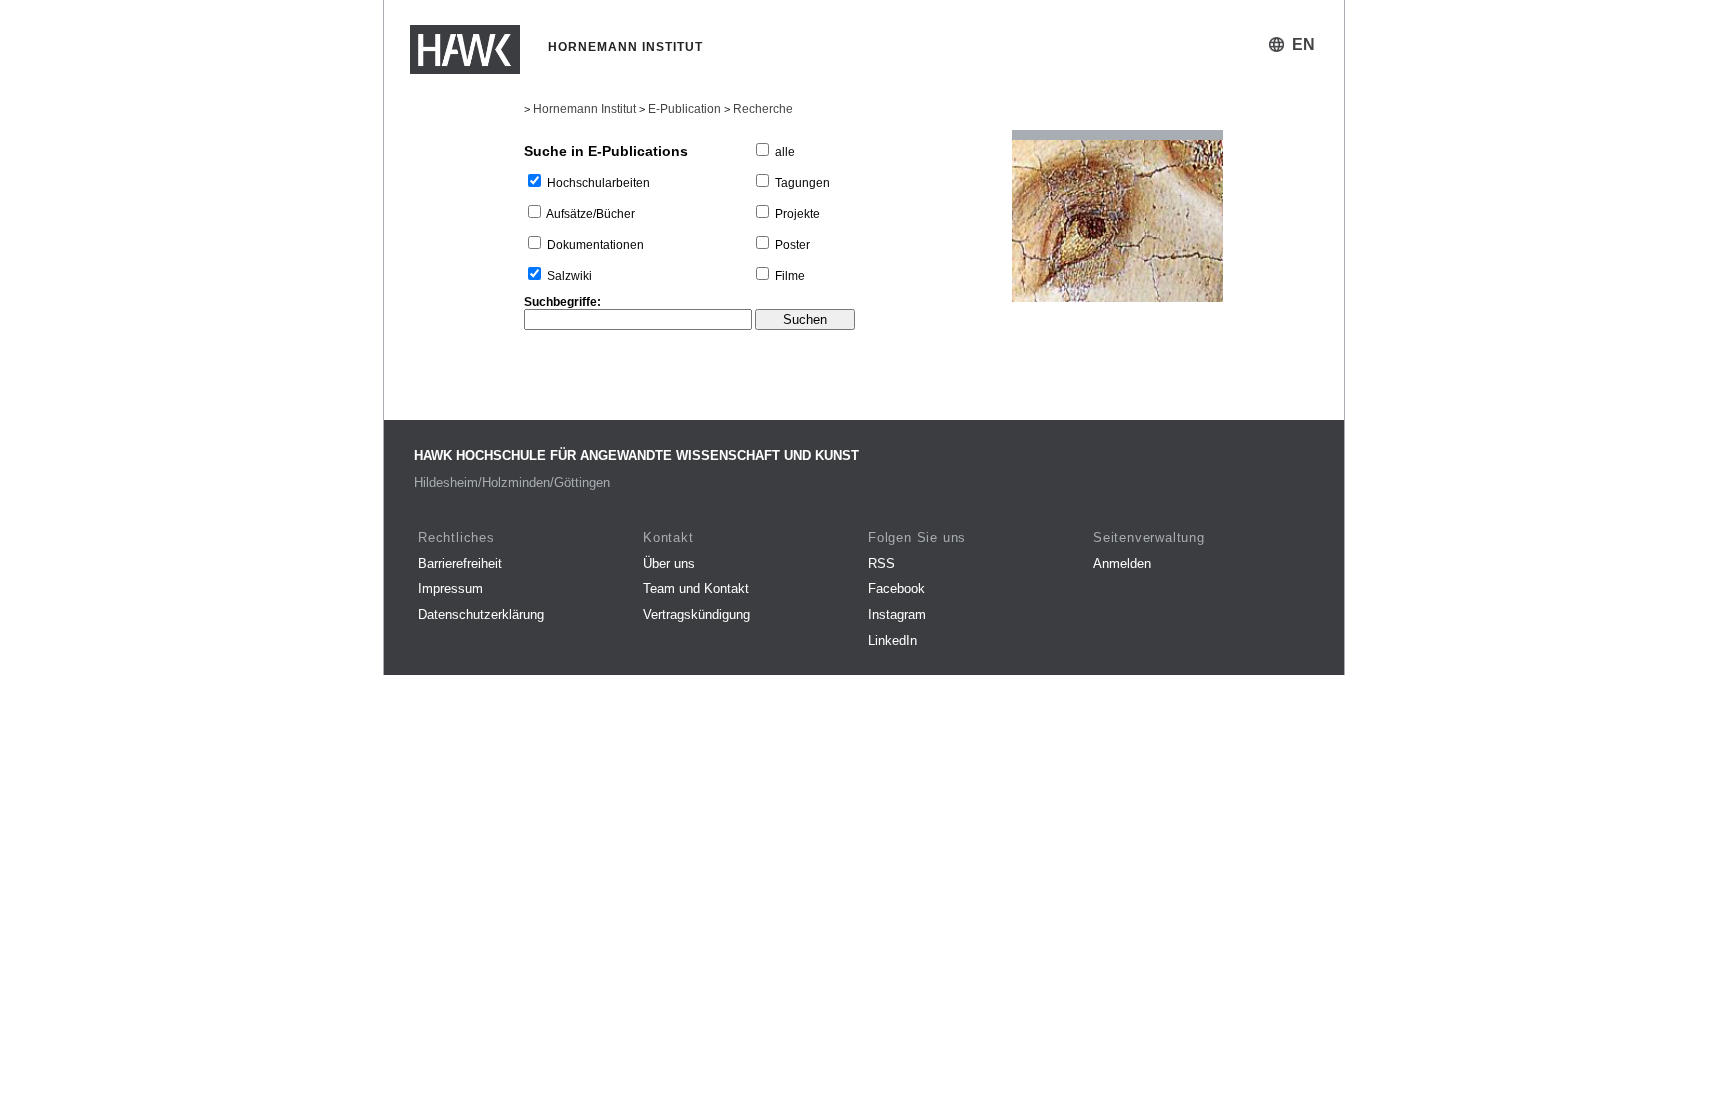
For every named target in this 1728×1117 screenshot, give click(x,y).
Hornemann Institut (584, 109)
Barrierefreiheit (460, 563)
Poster (792, 245)
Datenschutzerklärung (481, 614)
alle (785, 152)
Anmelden (1122, 563)
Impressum (450, 588)
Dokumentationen (595, 245)
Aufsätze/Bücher (590, 214)
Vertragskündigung (696, 614)
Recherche (763, 109)
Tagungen (802, 183)
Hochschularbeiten (598, 183)
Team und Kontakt (696, 588)
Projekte (797, 214)
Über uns (669, 563)
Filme (790, 276)
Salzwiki (569, 276)
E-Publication (684, 109)
